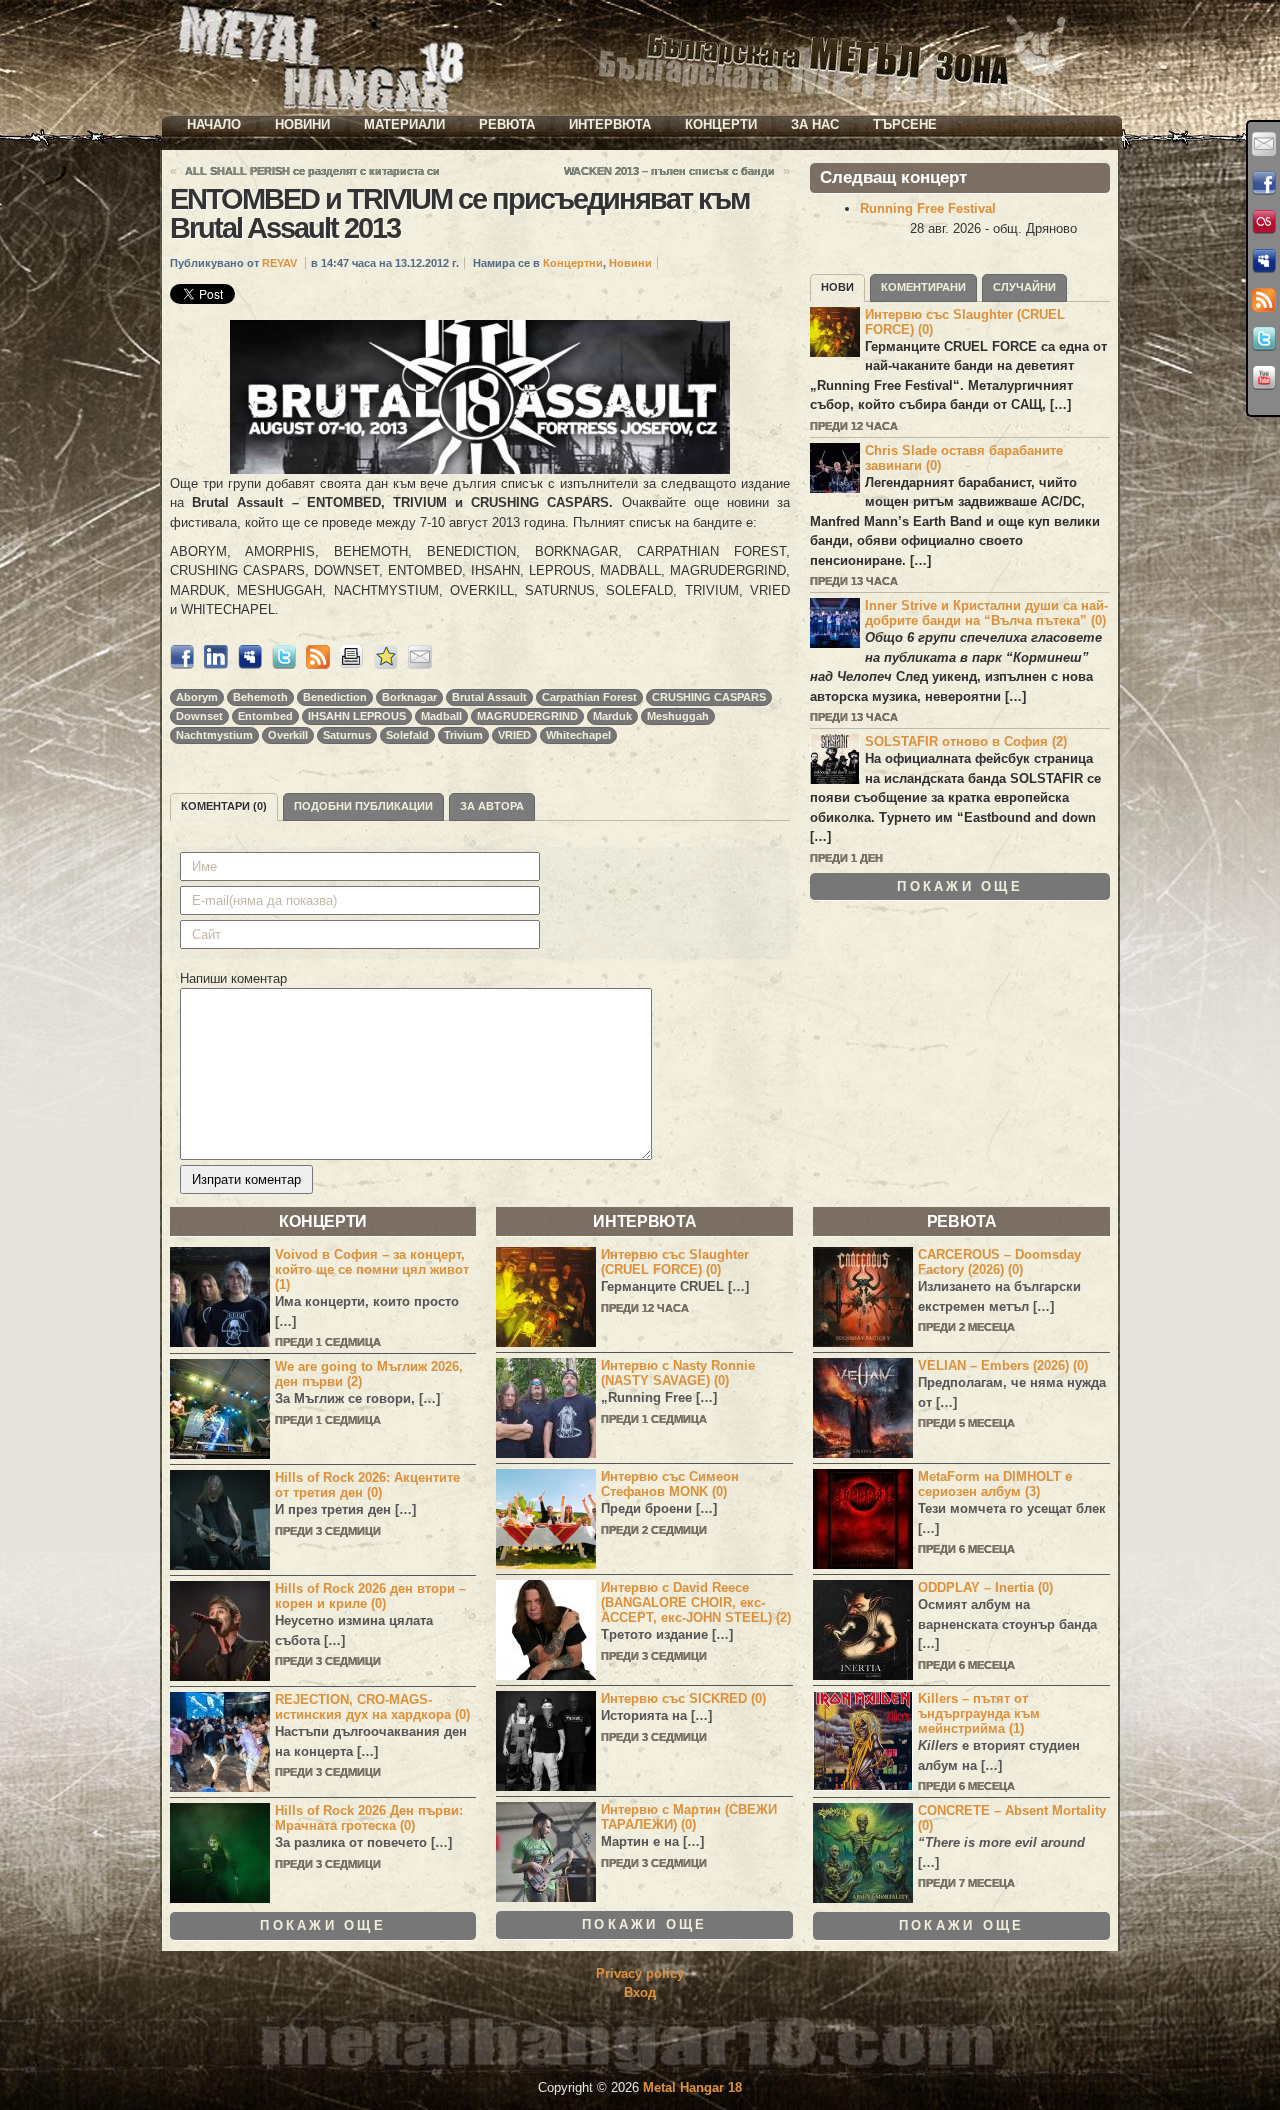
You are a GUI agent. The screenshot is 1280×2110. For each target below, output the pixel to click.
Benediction (335, 697)
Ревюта (507, 124)
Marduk (612, 716)
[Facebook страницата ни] (1264, 183)
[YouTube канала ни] (1264, 378)
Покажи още (960, 886)
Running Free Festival (928, 208)
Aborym (197, 697)
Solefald (407, 735)
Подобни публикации (363, 806)
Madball (441, 716)
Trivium (463, 735)
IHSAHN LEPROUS (357, 716)
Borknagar (409, 697)
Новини (302, 124)
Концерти (721, 124)
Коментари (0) (224, 806)
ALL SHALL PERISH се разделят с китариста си (312, 171)
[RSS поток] (1264, 300)
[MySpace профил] (1264, 261)
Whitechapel (578, 735)
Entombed (265, 716)
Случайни (1024, 287)
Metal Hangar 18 (692, 2087)
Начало (214, 124)
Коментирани (923, 287)
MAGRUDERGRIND (527, 716)
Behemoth (260, 697)
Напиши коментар (233, 978)
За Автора (492, 806)
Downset (199, 716)
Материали (404, 124)
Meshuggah (678, 716)
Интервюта (610, 124)
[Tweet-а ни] (1264, 339)
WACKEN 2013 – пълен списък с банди (669, 171)
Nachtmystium (214, 735)
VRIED (514, 735)
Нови (837, 287)
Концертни (573, 263)
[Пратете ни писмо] (1264, 144)
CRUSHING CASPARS (709, 697)
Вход (640, 1992)
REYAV (279, 263)
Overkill (288, 735)
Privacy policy (640, 1973)
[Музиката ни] (1264, 222)
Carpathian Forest (589, 697)
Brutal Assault (489, 697)
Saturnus (347, 735)
